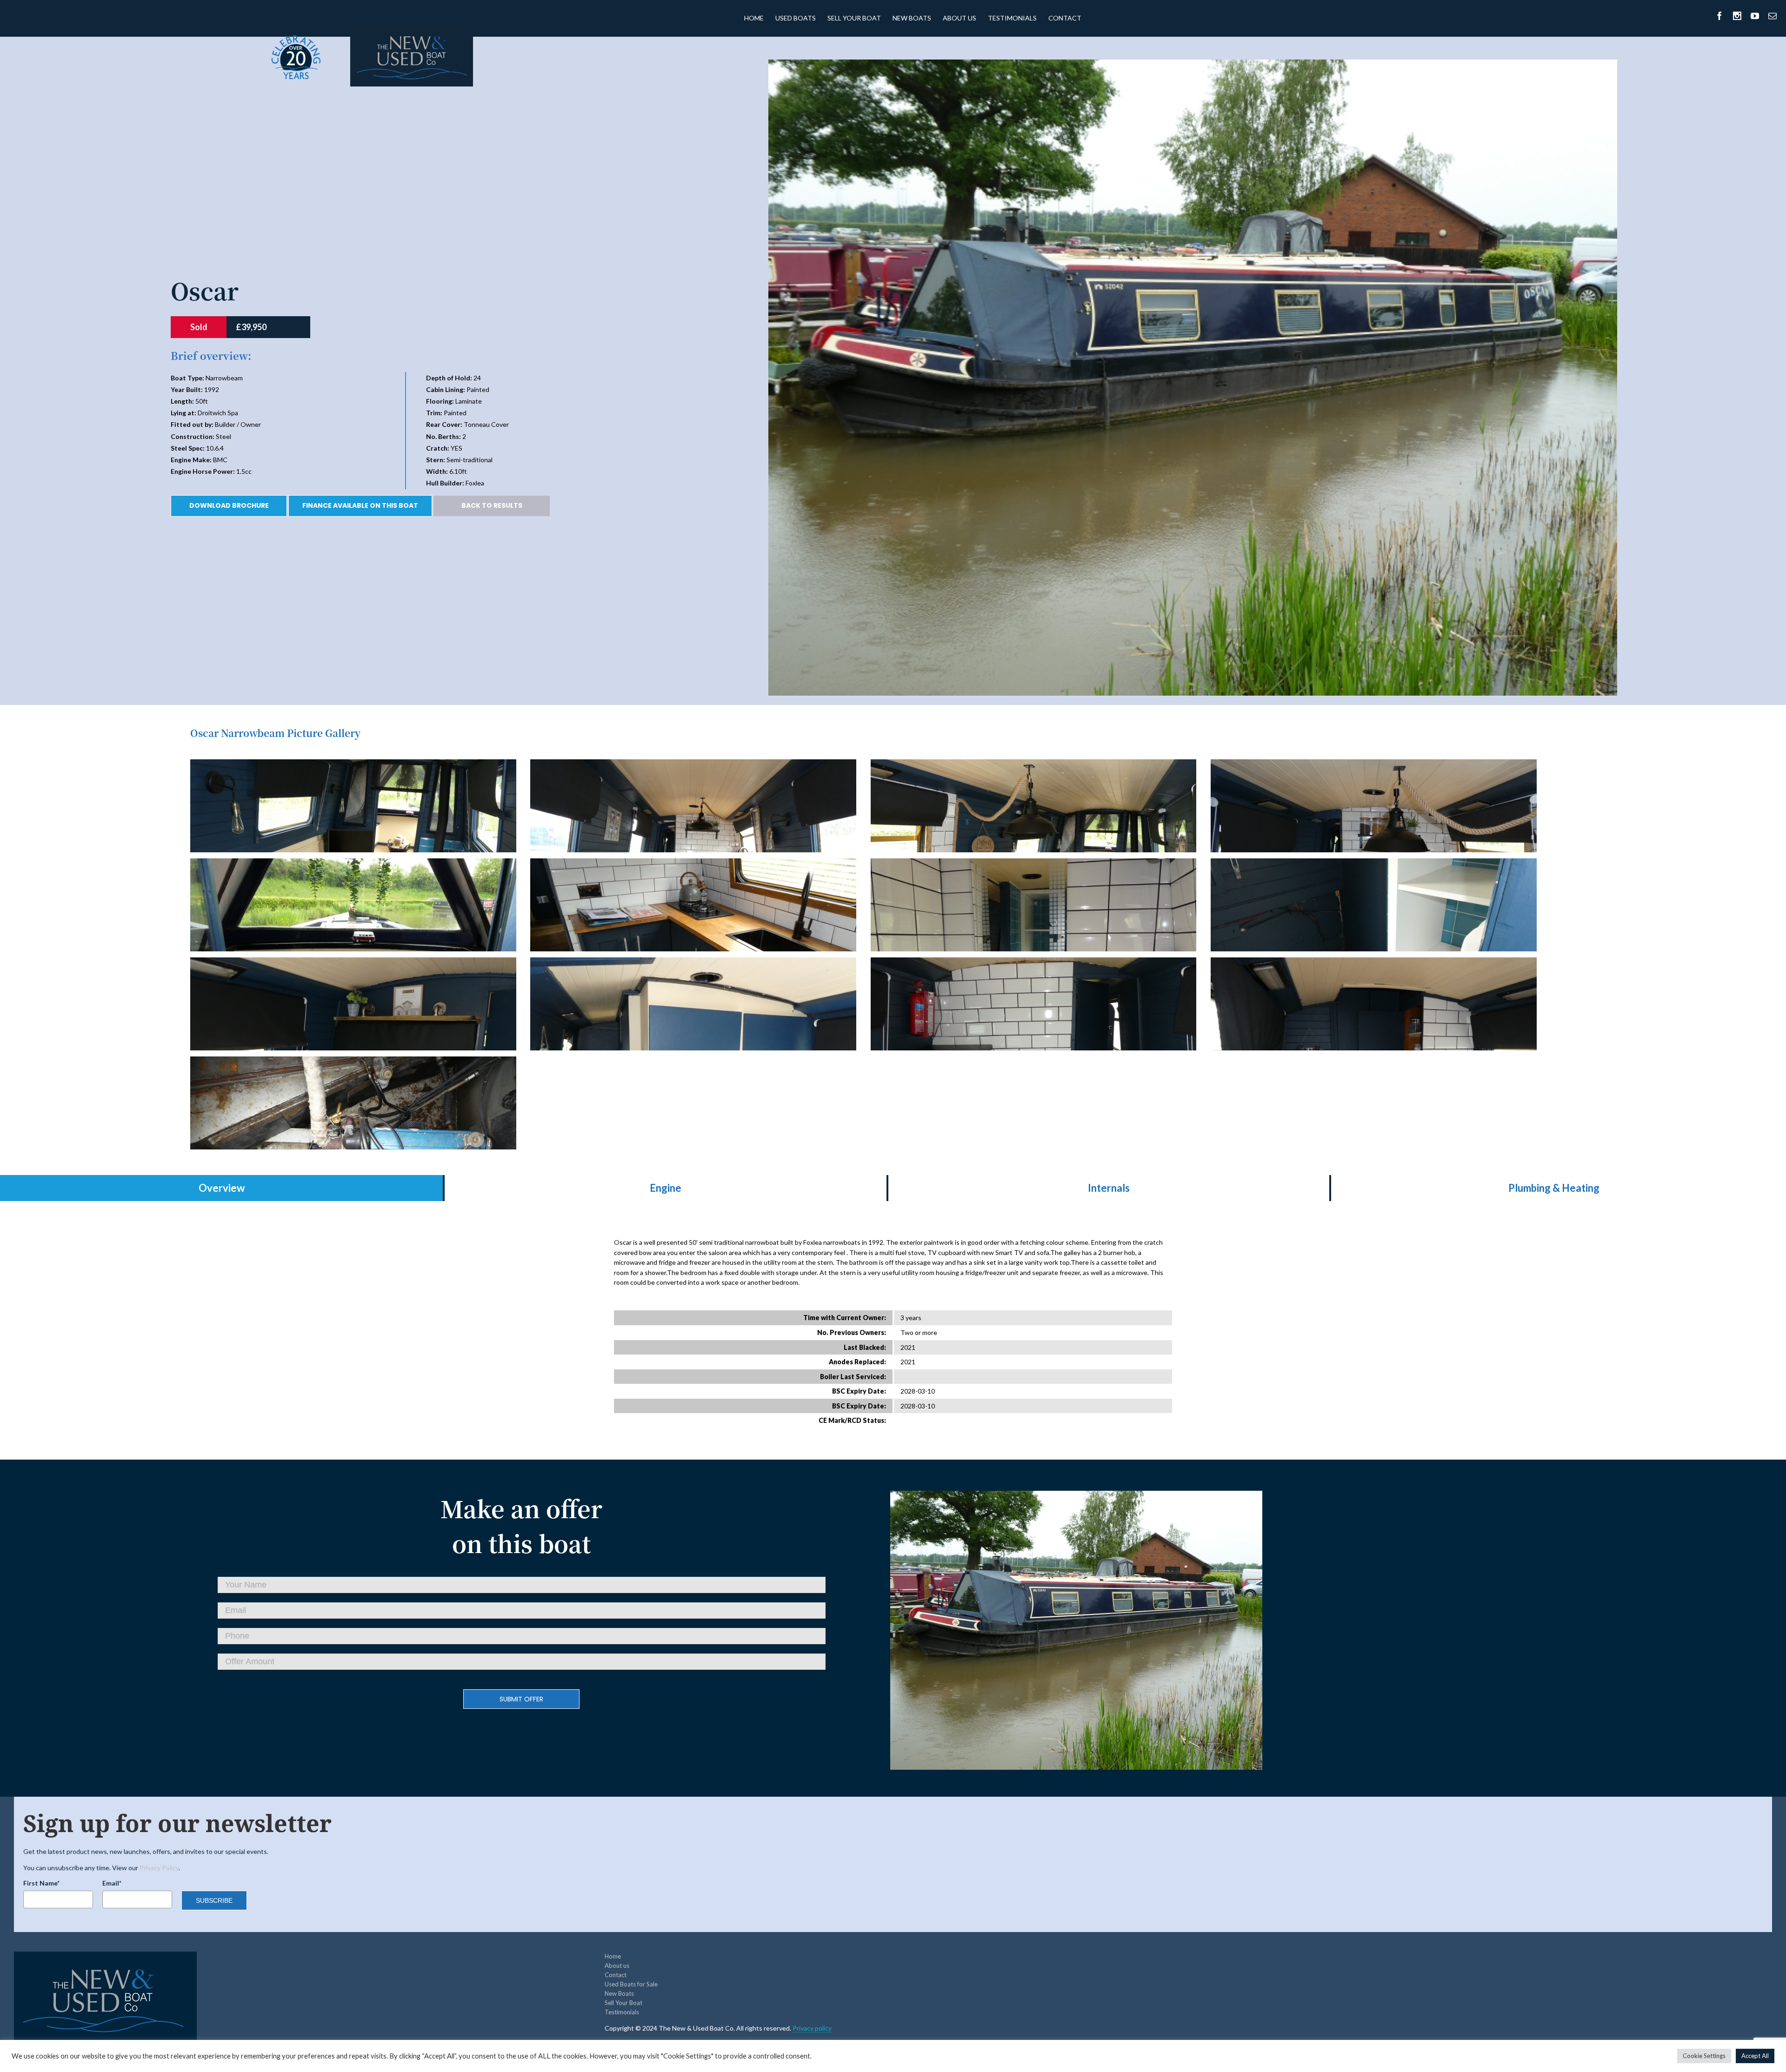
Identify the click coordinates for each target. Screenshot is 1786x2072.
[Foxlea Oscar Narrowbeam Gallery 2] (1034, 764)
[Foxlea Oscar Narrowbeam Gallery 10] (1034, 962)
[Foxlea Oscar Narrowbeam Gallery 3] (1374, 764)
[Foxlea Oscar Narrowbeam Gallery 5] (693, 863)
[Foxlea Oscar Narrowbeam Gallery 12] (353, 1061)
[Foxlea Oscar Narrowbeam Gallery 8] (353, 962)
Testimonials (1012, 18)
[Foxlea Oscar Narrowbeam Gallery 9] (693, 962)
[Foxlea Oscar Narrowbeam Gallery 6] (1034, 863)
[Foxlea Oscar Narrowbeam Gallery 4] (353, 863)
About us (960, 18)
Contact (1065, 18)
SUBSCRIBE (214, 1900)
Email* (112, 1883)
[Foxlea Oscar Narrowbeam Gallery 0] (353, 764)
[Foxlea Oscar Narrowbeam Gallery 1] (693, 764)
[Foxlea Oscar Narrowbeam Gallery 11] (1374, 962)
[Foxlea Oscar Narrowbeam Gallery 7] (1374, 863)
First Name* (41, 1883)
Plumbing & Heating (1554, 1188)
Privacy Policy (159, 1868)
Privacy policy (812, 2028)
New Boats (912, 18)
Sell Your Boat (854, 18)
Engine (666, 1188)
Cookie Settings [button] (1704, 2056)
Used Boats (796, 18)
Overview (222, 1188)
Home (754, 18)
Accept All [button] (1755, 2056)
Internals (1109, 1188)
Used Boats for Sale (631, 1984)
